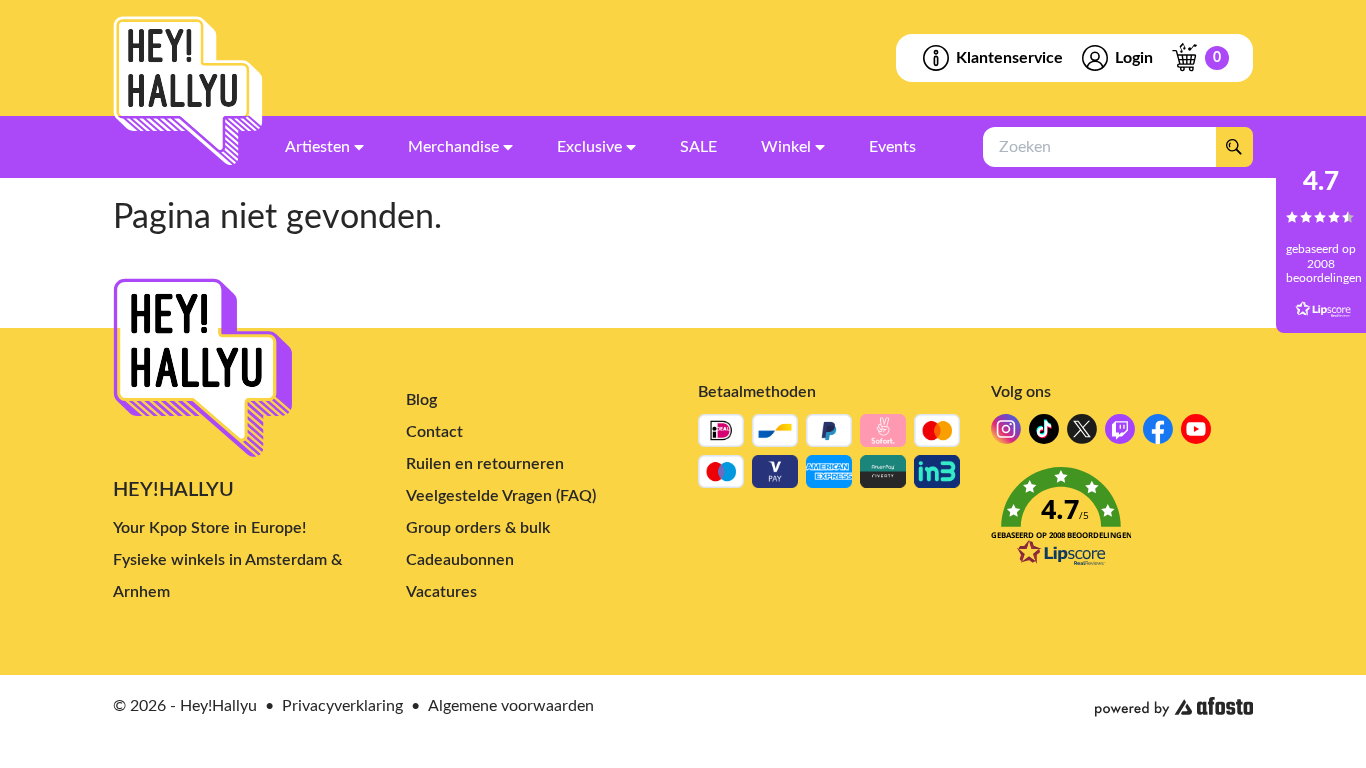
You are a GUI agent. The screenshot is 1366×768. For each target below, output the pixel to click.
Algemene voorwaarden (511, 706)
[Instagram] (1006, 434)
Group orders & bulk (478, 528)
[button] (1122, 522)
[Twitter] (1082, 434)
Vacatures (441, 592)
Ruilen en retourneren (485, 464)
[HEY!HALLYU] (188, 91)
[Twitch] (1120, 434)
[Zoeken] (1234, 147)
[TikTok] (1044, 434)
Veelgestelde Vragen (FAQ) (501, 496)
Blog (421, 400)
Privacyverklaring (342, 706)
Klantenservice (1009, 58)
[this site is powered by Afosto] (1174, 707)
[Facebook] (1158, 434)
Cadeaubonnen (460, 560)
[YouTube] (1196, 434)
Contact (434, 432)
